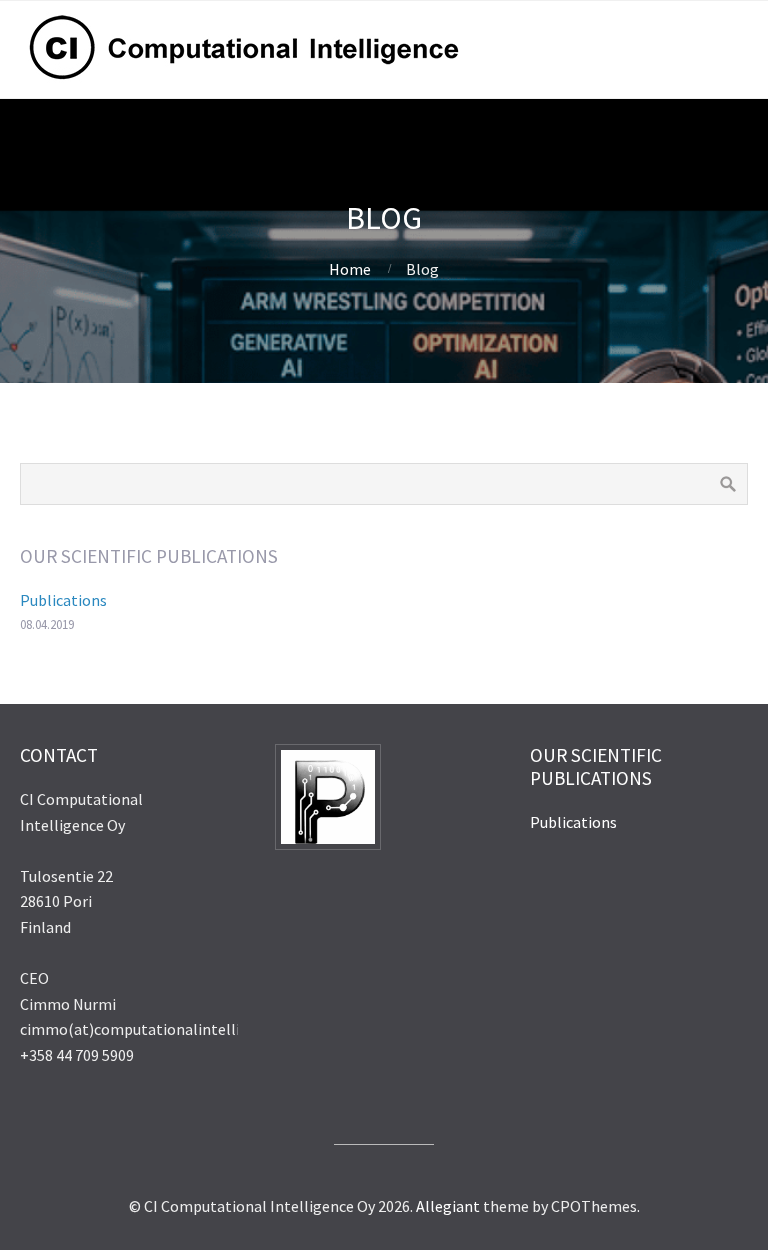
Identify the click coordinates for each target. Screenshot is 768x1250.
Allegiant (448, 1206)
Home (350, 269)
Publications (63, 600)
